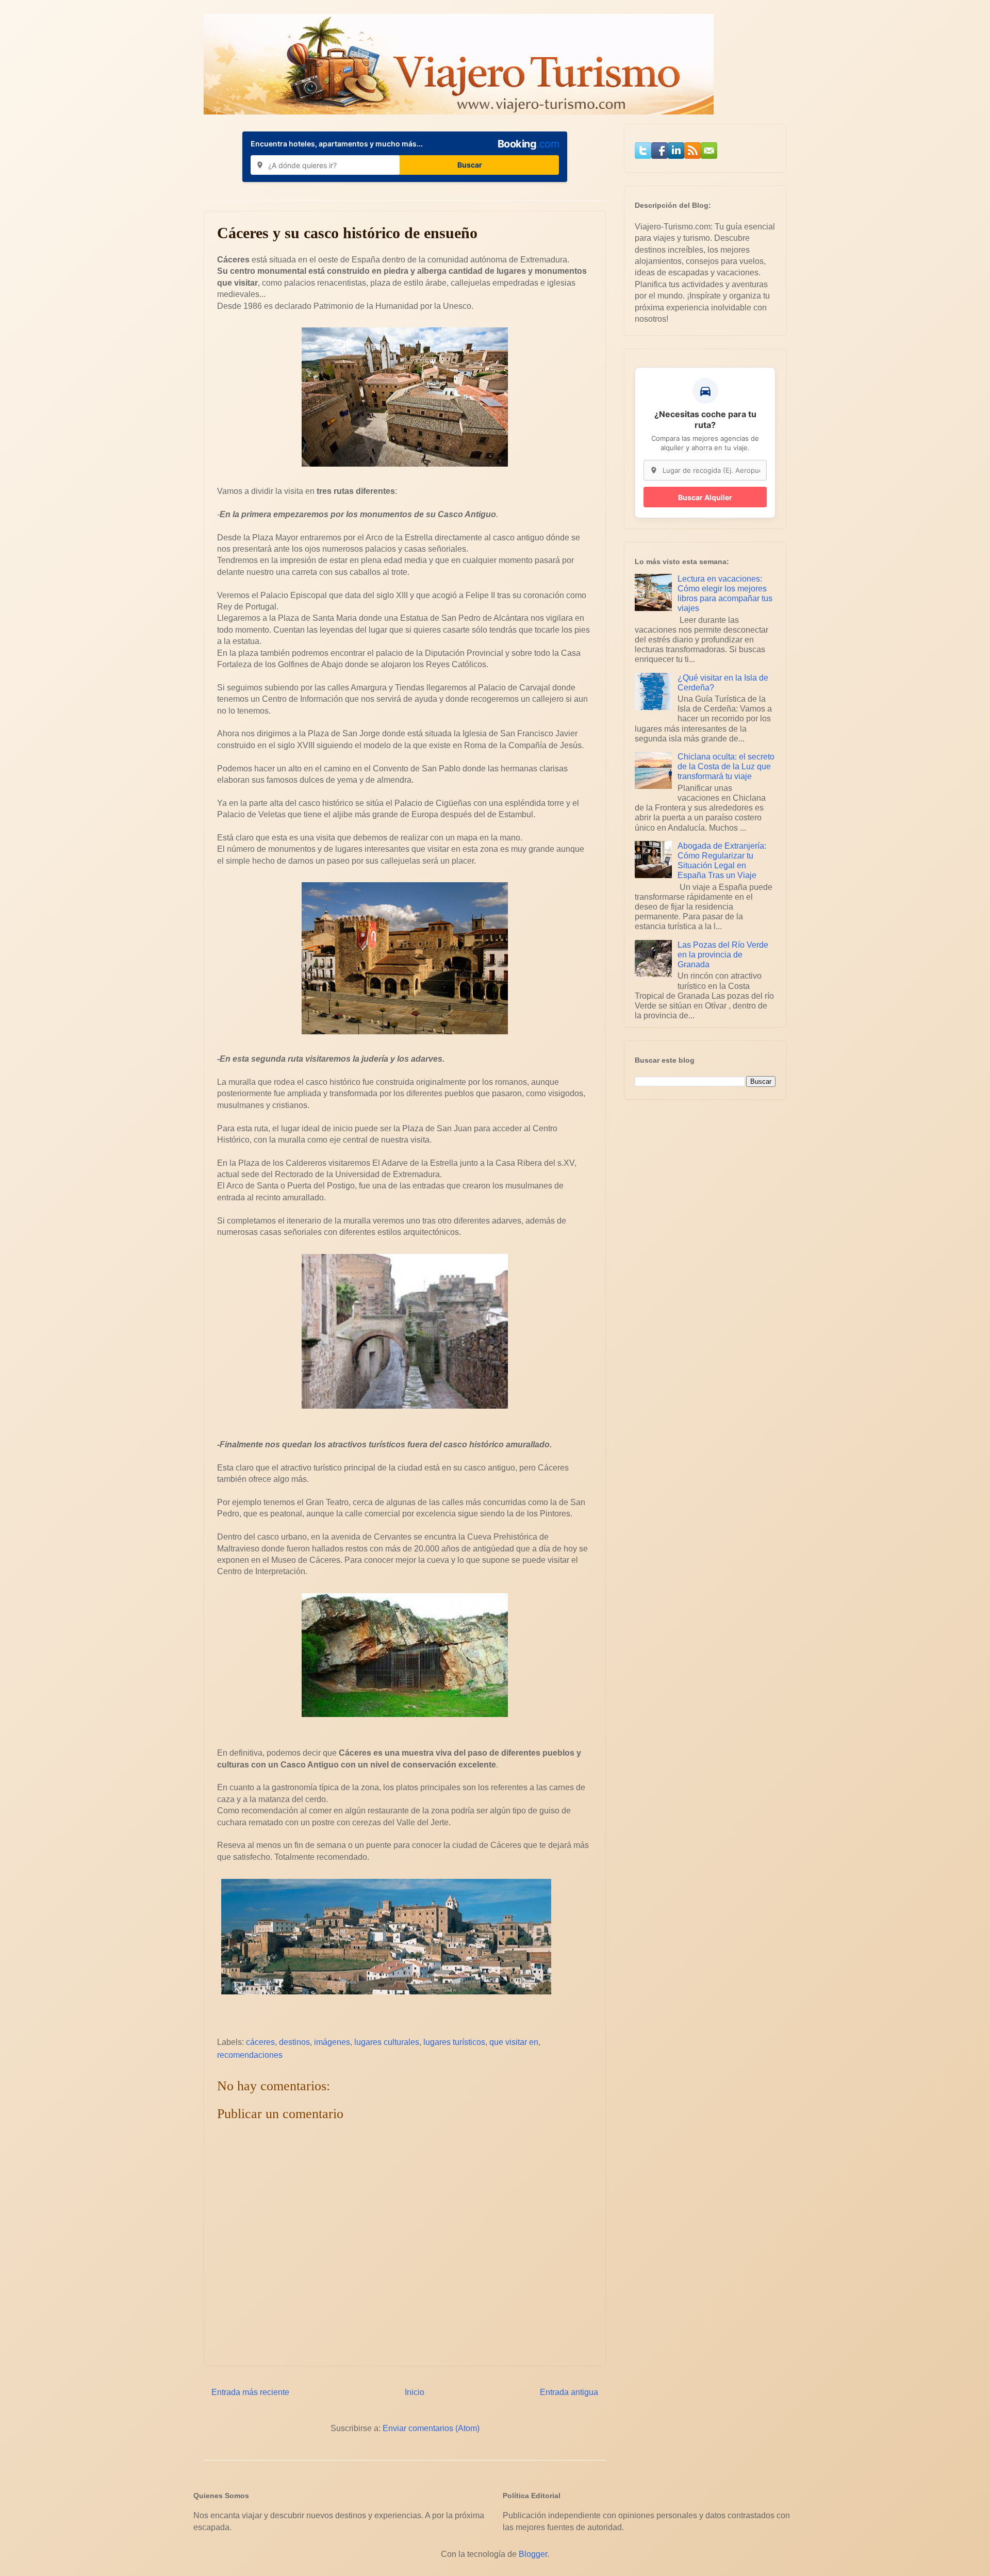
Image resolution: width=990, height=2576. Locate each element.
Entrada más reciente (250, 2392)
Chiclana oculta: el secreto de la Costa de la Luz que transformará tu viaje (726, 766)
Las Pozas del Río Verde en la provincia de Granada (723, 955)
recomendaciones (250, 2055)
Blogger (533, 2554)
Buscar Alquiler (705, 497)
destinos (294, 2042)
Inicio (415, 2392)
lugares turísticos (454, 2042)
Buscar (470, 165)
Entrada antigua (569, 2392)
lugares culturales (387, 2042)
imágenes (332, 2042)
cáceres (260, 2042)
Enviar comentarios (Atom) (431, 2428)
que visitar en (514, 2042)
